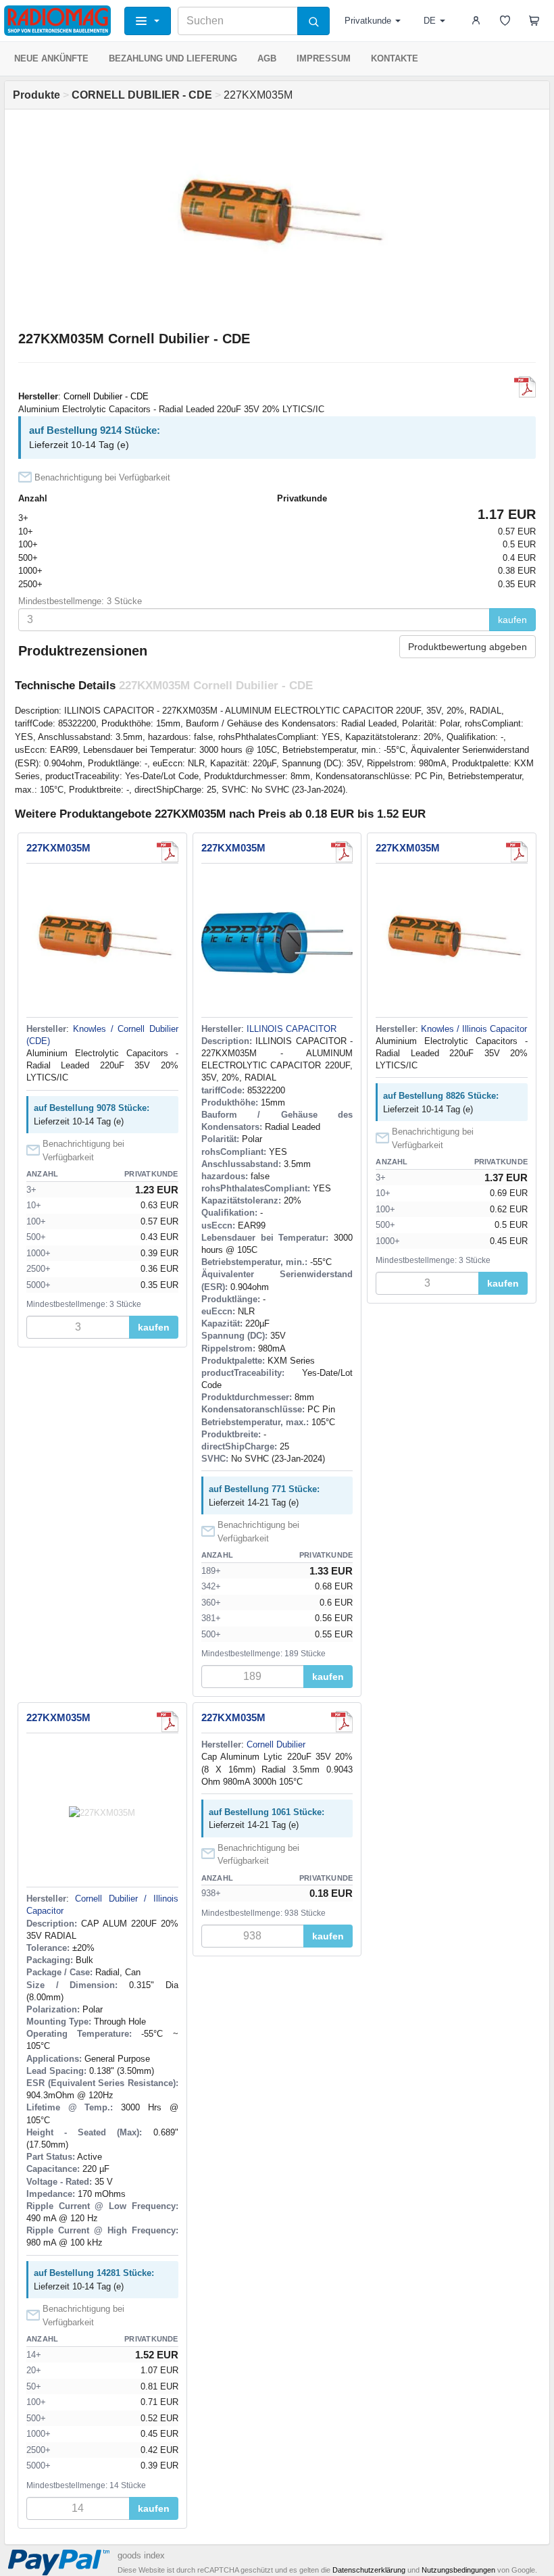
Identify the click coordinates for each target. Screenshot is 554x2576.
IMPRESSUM (324, 58)
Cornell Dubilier (276, 1744)
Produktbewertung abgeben (468, 647)
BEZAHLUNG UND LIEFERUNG (173, 58)
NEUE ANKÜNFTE (51, 58)
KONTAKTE (395, 58)
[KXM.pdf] (525, 387)
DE (430, 21)
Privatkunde (368, 21)
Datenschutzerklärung (369, 2570)
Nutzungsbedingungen (458, 2570)
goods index (141, 2555)
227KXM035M (58, 848)
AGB (267, 58)
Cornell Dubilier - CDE (106, 396)
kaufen (512, 620)
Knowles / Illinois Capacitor (474, 1029)
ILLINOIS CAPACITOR (292, 1029)
